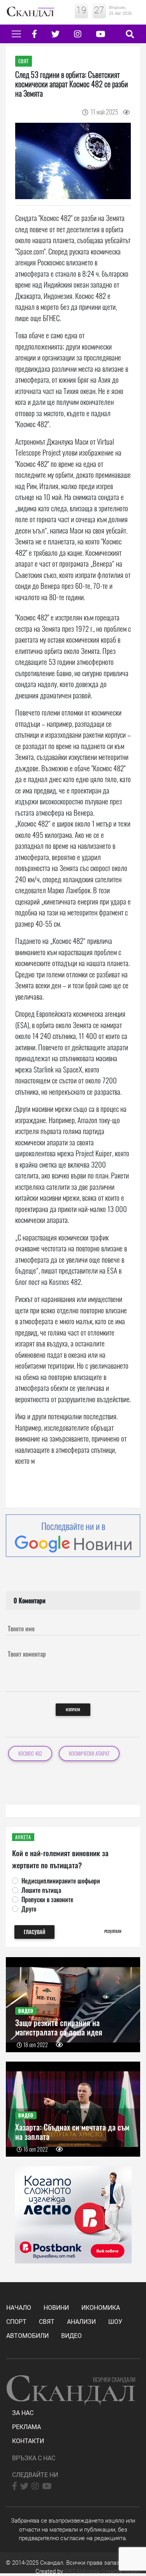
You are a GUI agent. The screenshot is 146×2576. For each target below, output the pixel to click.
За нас (23, 2413)
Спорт (16, 2322)
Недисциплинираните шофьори (61, 1881)
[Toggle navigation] (16, 34)
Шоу (115, 2322)
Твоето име (21, 1629)
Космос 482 (30, 1754)
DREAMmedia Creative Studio (102, 2571)
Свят (47, 2322)
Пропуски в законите (47, 1899)
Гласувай (34, 1932)
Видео (71, 2336)
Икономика (101, 2308)
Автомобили (27, 2336)
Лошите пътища (41, 1890)
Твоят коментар (27, 1654)
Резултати (113, 1931)
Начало (19, 2308)
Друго (29, 1909)
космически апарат (89, 1754)
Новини (56, 2308)
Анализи (81, 2322)
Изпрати (73, 1709)
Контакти (28, 2441)
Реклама (26, 2427)
